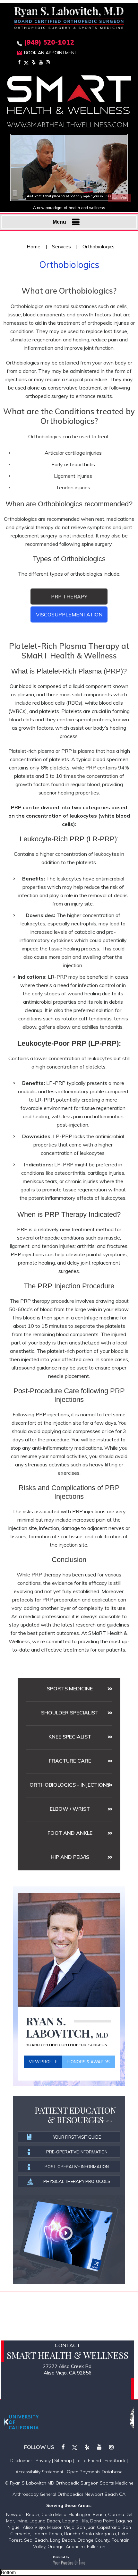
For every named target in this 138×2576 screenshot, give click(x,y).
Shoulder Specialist (70, 1713)
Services (61, 247)
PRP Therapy (69, 597)
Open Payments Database (95, 2472)
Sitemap (63, 2460)
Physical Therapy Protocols (77, 2181)
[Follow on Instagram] (48, 62)
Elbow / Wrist (70, 1809)
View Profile (43, 2062)
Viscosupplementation (69, 614)
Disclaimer (21, 2460)
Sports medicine (70, 1688)
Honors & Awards (89, 2062)
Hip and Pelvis (70, 1857)
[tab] (69, 597)
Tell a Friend (88, 2460)
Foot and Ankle (70, 1833)
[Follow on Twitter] (26, 62)
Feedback (115, 2460)
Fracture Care (70, 1761)
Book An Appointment (51, 53)
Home (34, 247)
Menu (59, 222)
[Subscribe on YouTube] (41, 62)
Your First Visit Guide (77, 2137)
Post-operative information (77, 2167)
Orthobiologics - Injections (70, 1785)
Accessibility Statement (39, 2472)
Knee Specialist (70, 1737)
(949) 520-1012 (49, 42)
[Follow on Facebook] (19, 62)
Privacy (43, 2460)
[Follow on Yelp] (34, 62)
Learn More (119, 198)
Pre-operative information (77, 2152)
